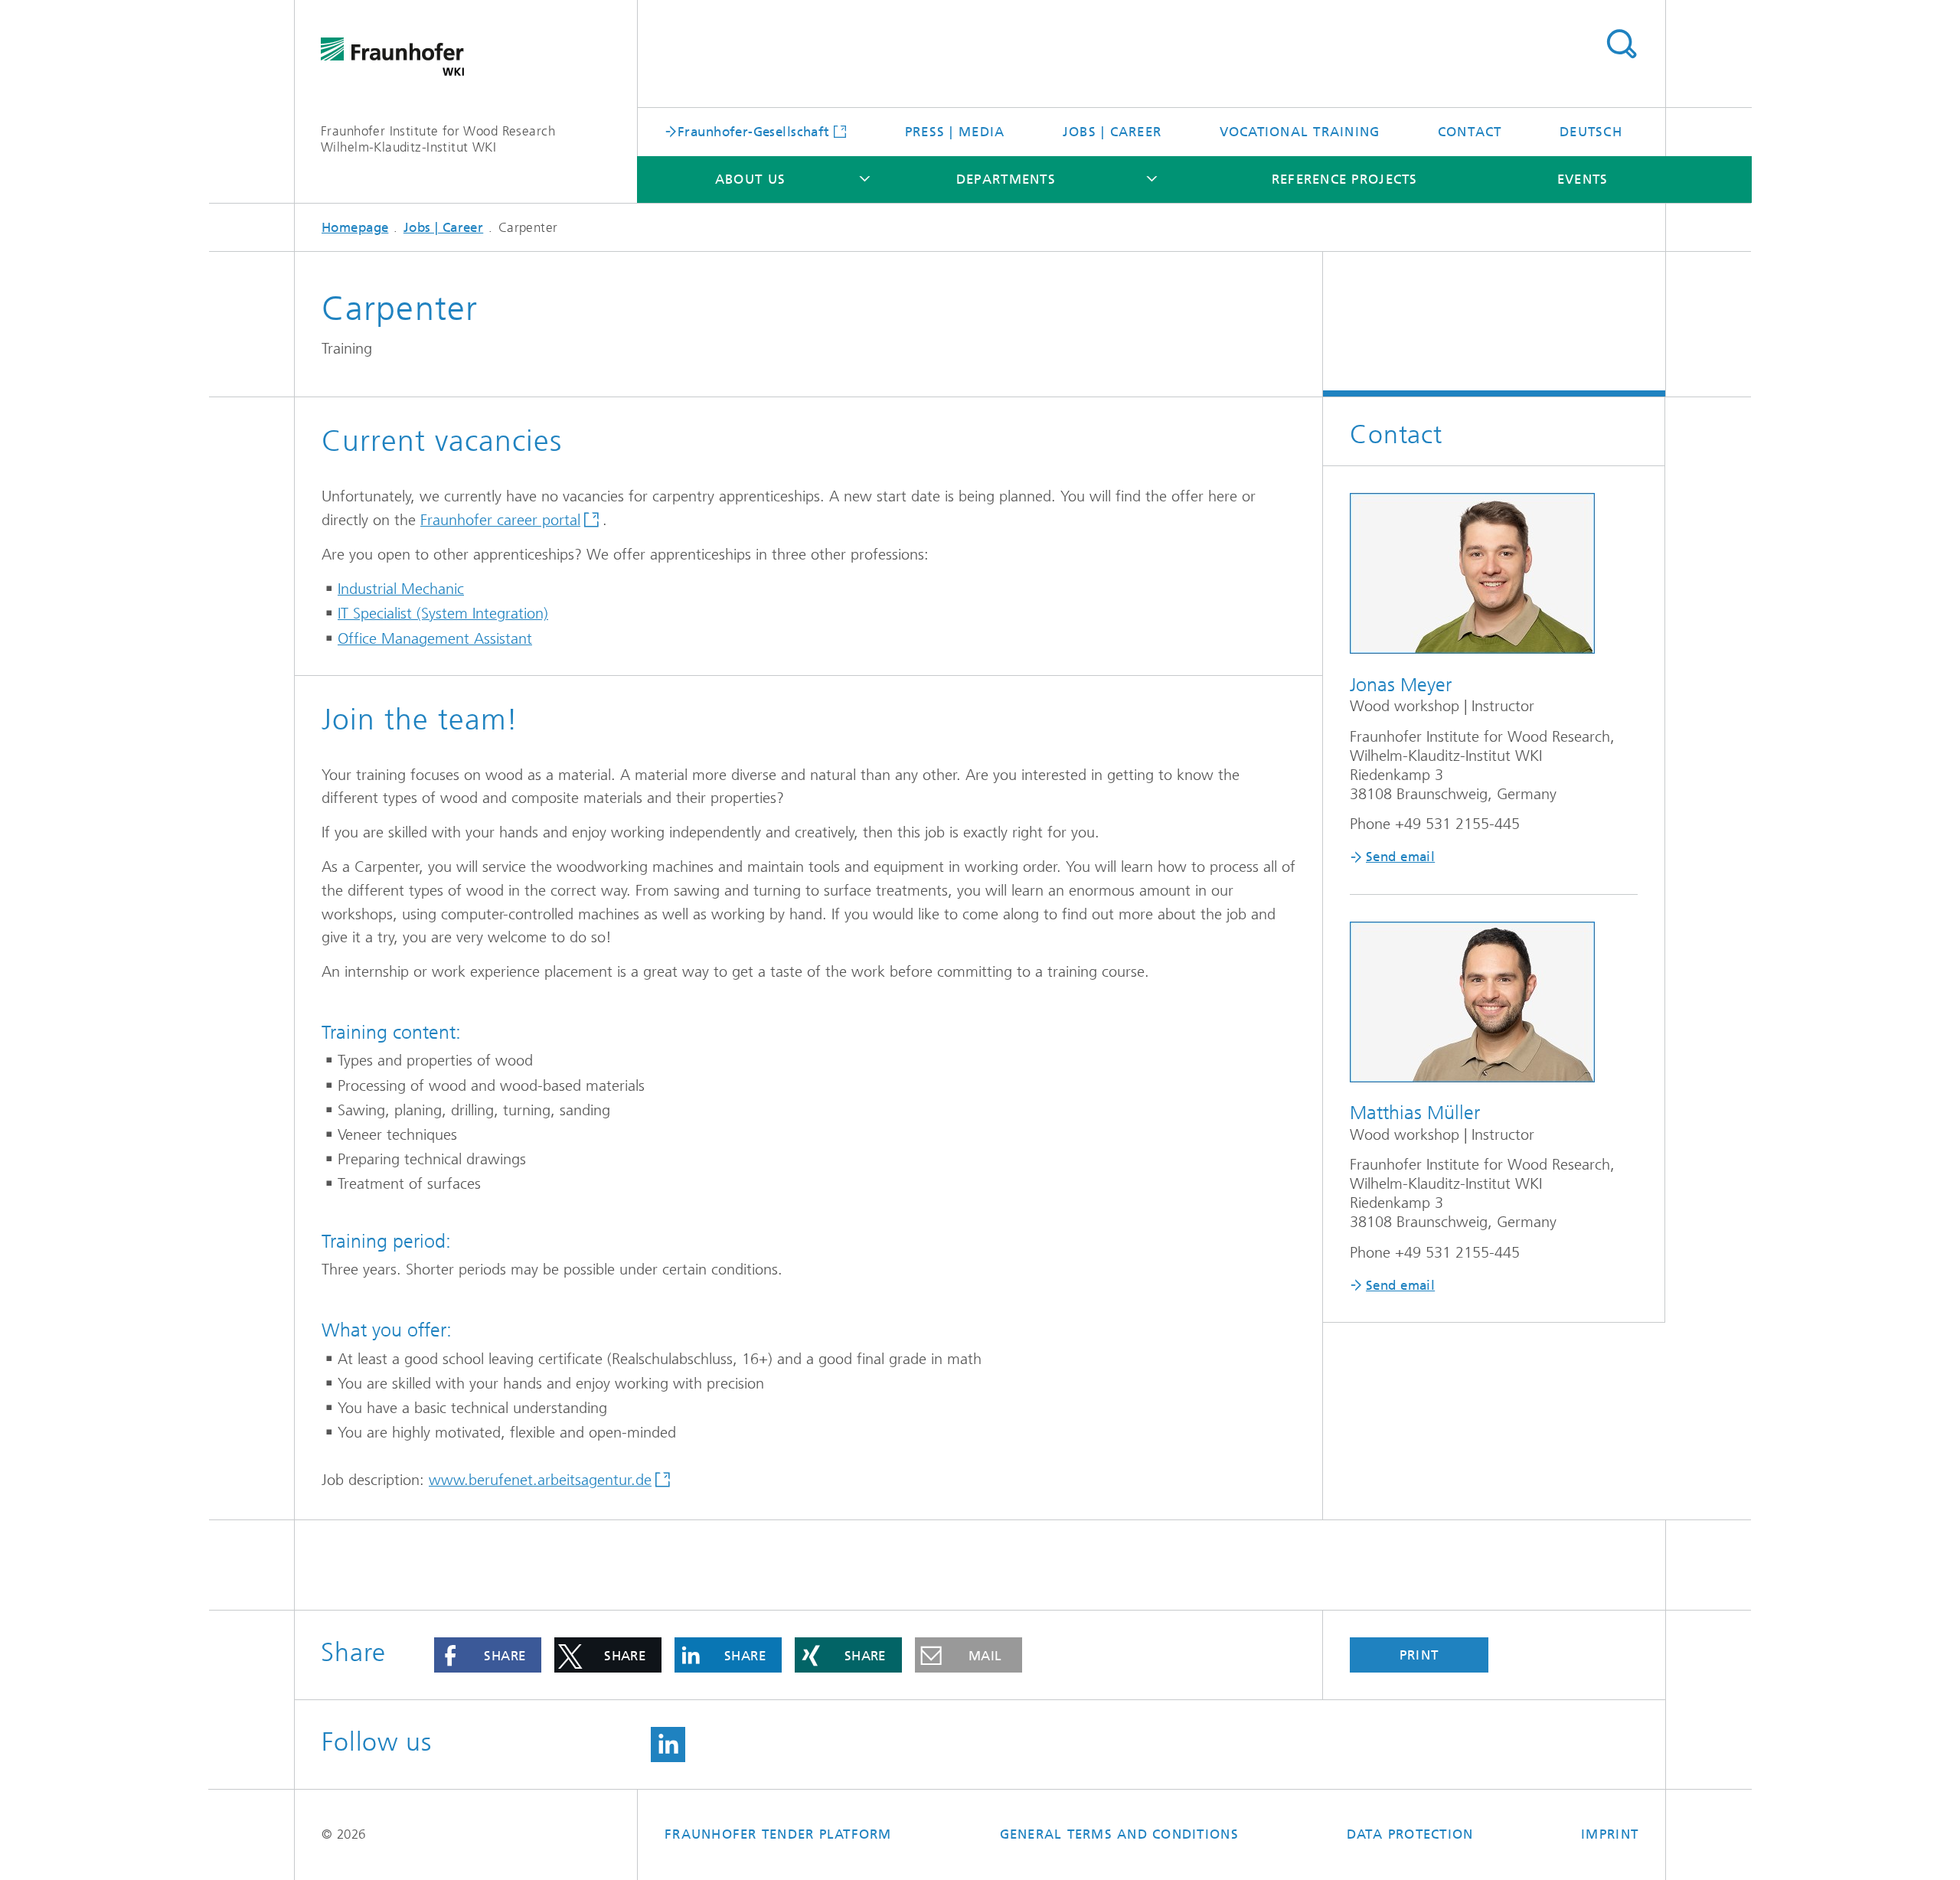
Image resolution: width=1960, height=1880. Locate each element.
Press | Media (955, 132)
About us (750, 179)
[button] (488, 1655)
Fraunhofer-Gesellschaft (754, 131)
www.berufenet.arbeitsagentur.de (540, 1480)
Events (1583, 179)
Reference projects (1345, 179)
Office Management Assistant (435, 639)
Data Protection (1410, 1834)
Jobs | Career (1112, 132)
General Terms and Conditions (1119, 1834)
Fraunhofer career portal (500, 520)
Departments (1006, 179)
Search (1621, 44)
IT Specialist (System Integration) (443, 614)
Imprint (1610, 1834)
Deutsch (1591, 132)
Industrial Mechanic (401, 589)
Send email (1400, 857)
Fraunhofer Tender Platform (778, 1834)
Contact (1470, 132)
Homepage (355, 227)
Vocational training (1300, 132)
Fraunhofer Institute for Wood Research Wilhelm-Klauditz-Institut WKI (438, 139)
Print (1419, 1655)
